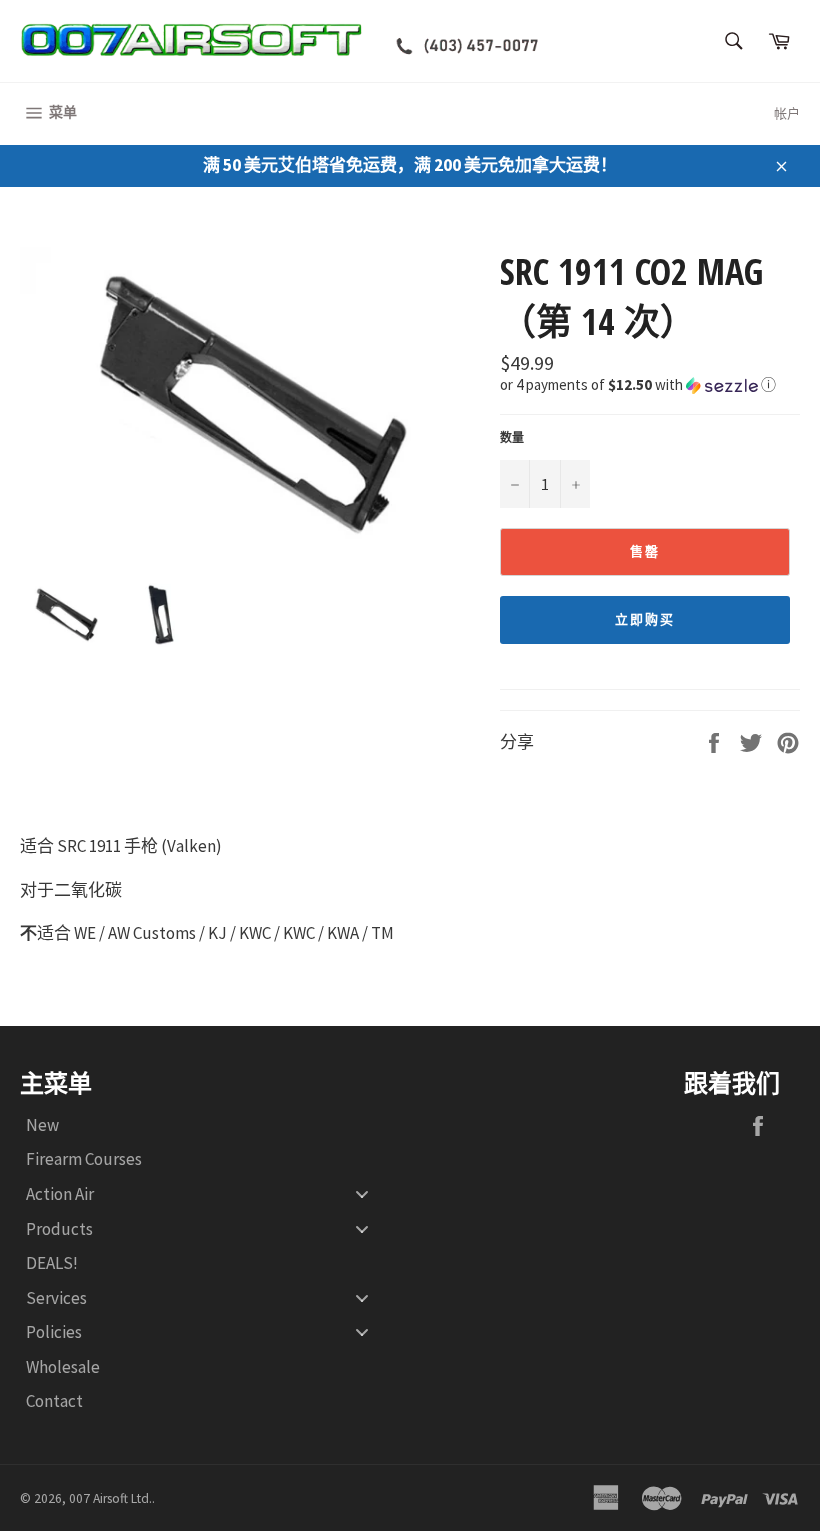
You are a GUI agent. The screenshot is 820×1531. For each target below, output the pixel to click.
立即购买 (645, 619)
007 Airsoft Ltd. (110, 1498)
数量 (512, 437)
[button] (650, 383)
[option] (250, 400)
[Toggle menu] (362, 1194)
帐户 (787, 113)
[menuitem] (205, 1125)
